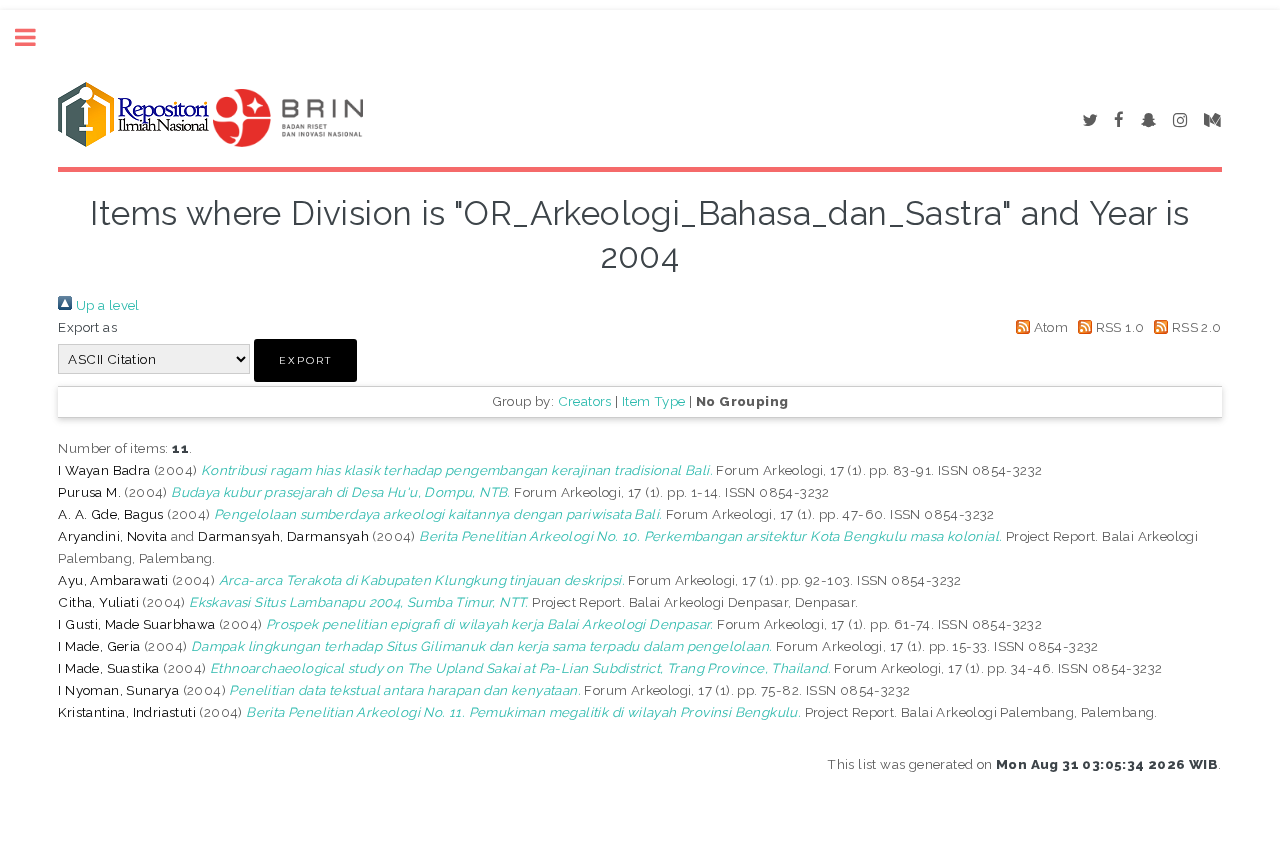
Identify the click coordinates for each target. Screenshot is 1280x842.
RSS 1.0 (1118, 327)
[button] (305, 360)
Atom (1049, 327)
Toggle (36, 37)
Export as (87, 327)
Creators (585, 401)
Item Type (654, 401)
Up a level (105, 305)
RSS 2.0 (1194, 327)
